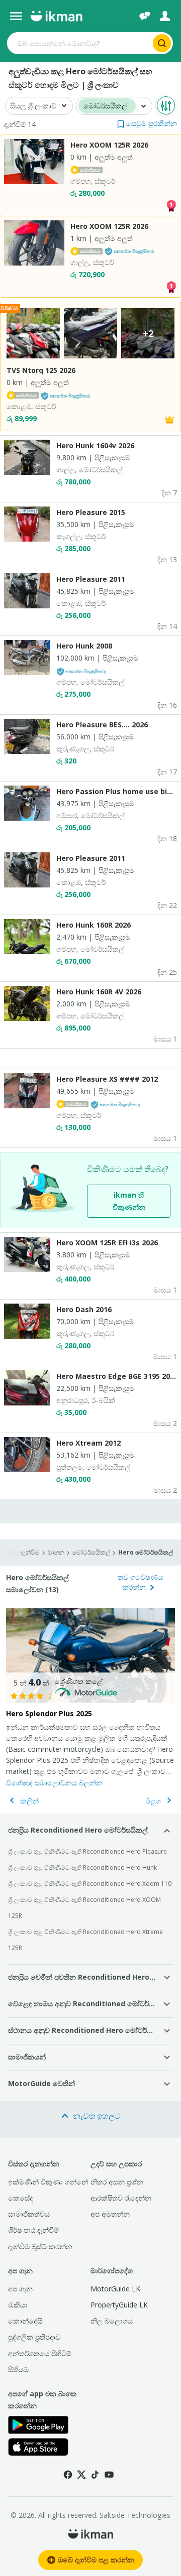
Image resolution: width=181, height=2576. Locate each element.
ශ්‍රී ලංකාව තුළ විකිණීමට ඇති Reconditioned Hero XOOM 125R (84, 1908)
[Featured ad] (169, 419)
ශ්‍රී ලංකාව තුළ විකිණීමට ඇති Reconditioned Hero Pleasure (87, 1851)
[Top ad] (171, 205)
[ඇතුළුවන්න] (165, 16)
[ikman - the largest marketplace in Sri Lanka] (56, 16)
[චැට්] (145, 16)
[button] (147, 123)
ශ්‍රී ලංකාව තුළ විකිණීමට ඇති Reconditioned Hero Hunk (82, 1867)
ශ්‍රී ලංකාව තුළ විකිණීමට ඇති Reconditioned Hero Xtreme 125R (85, 1940)
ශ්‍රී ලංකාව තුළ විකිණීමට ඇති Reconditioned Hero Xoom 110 (90, 1884)
